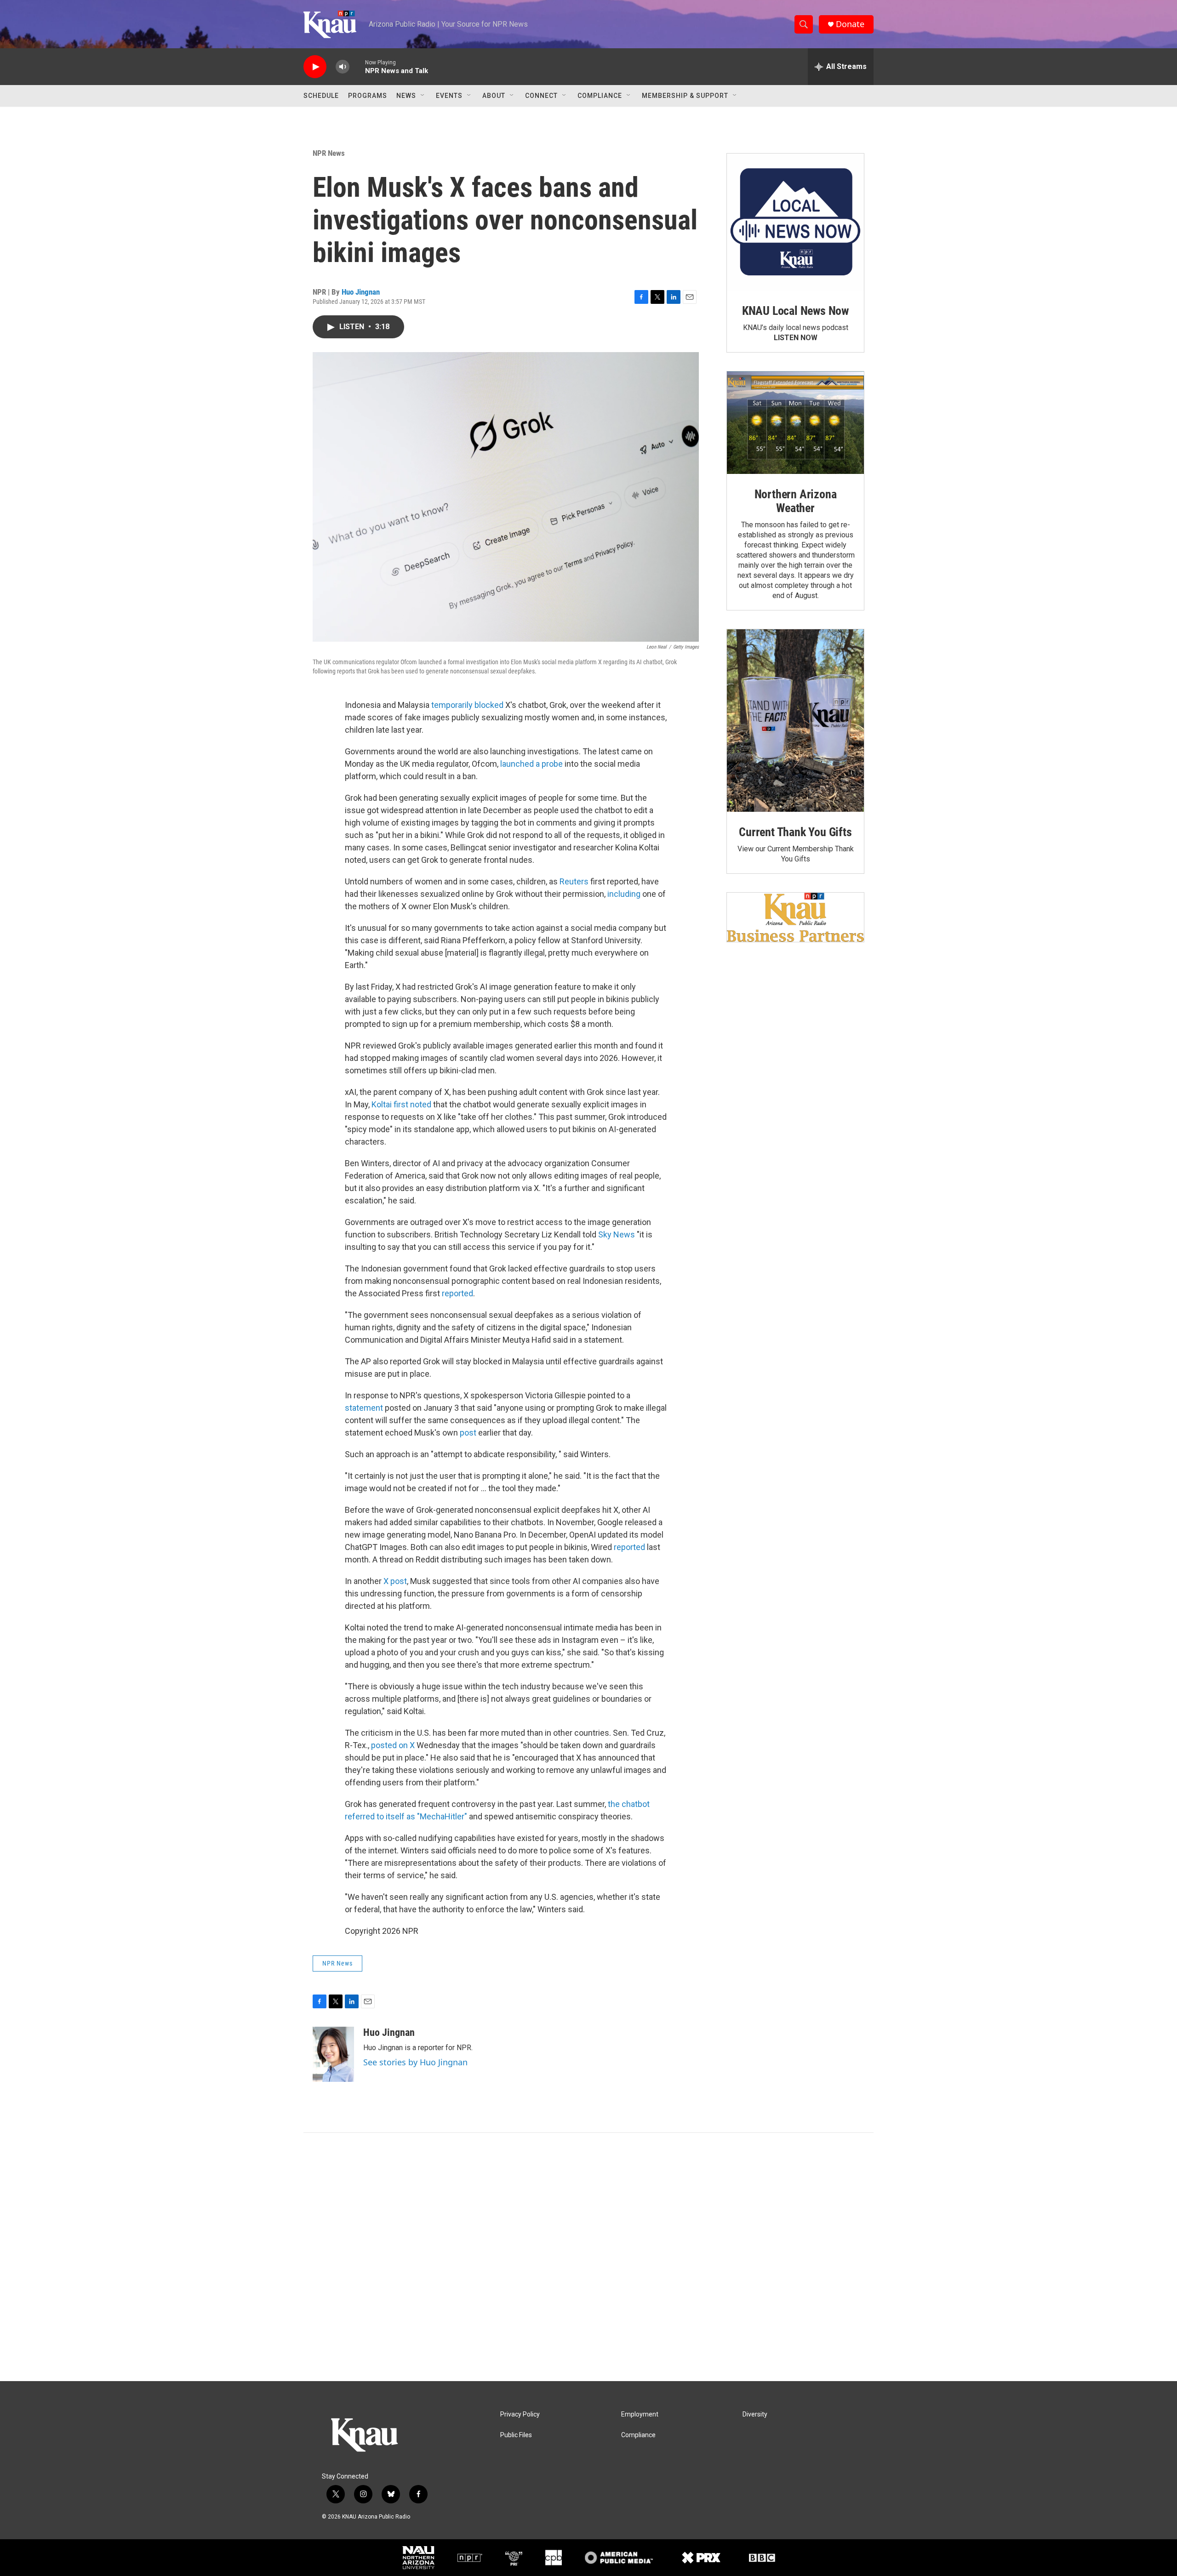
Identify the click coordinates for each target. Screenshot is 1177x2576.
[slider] (357, 66)
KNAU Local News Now (795, 311)
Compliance (600, 96)
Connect (541, 96)
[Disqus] (588, 2257)
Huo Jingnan (361, 292)
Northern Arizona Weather (796, 501)
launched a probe (531, 764)
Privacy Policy (520, 2414)
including (624, 894)
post (468, 1433)
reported (457, 1293)
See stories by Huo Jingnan (415, 2062)
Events (449, 96)
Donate (850, 24)
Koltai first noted (400, 1104)
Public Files (516, 2435)
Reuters (574, 881)
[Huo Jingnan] (333, 2054)
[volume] (343, 67)
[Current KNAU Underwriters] (795, 917)
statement (364, 1408)
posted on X (393, 1745)
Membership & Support (685, 96)
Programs (368, 96)
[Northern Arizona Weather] (795, 423)
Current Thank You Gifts (795, 832)
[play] (315, 67)
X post (395, 1581)
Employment (640, 2414)
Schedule (321, 96)
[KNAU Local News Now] (795, 222)
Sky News (617, 1234)
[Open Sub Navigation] (423, 96)
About (494, 96)
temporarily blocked (468, 705)
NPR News (329, 153)
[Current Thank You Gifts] (795, 721)
